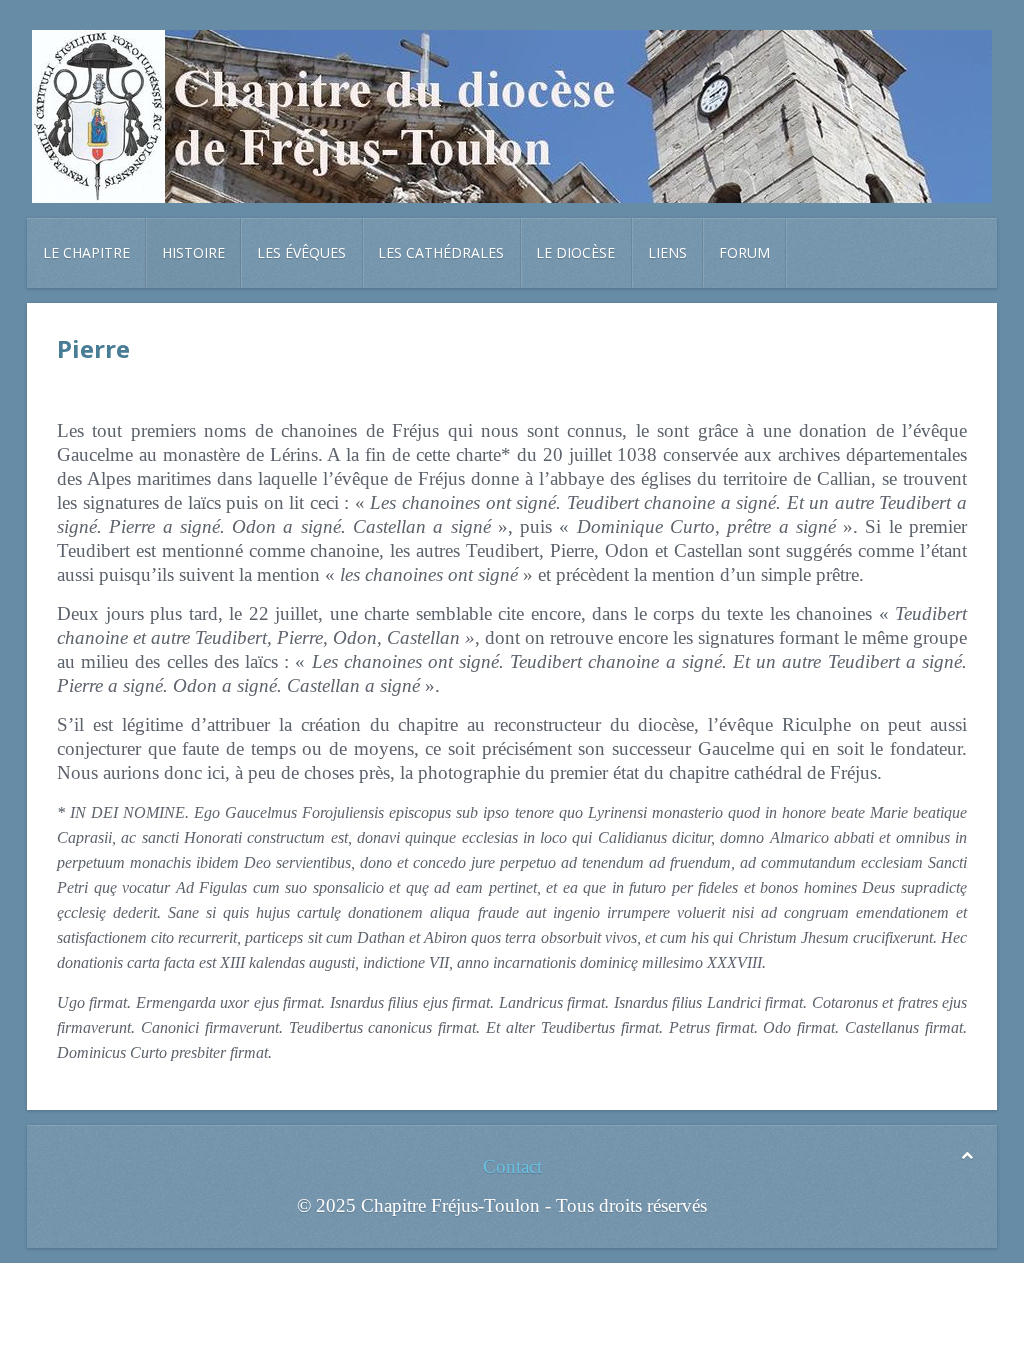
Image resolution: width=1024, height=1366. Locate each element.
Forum (744, 252)
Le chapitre (86, 252)
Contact (512, 1166)
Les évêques (301, 252)
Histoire (193, 252)
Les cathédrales (441, 252)
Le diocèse (575, 252)
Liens (667, 252)
